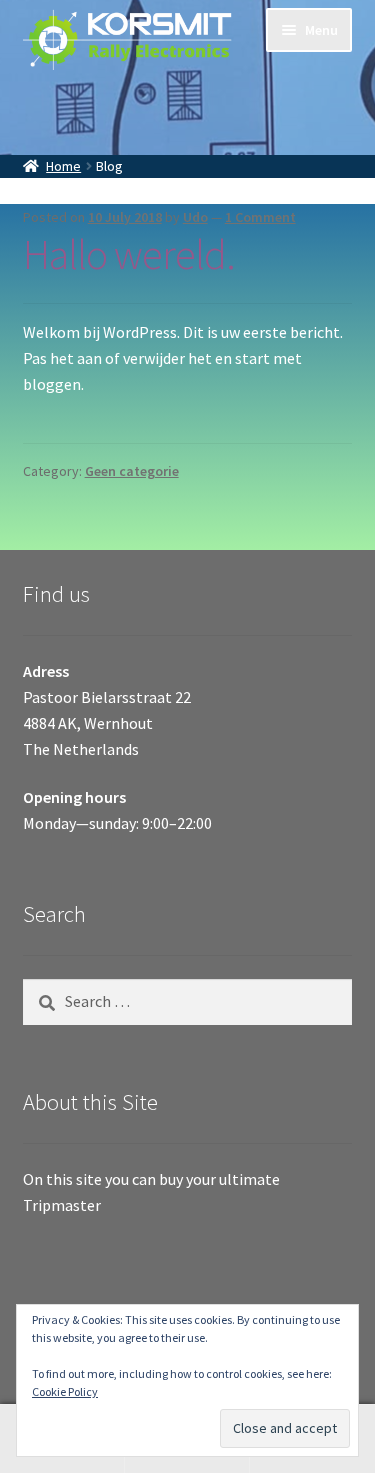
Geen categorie (132, 471)
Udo (195, 217)
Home (63, 166)
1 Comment (260, 217)
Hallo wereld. (129, 254)
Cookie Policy (65, 1391)
